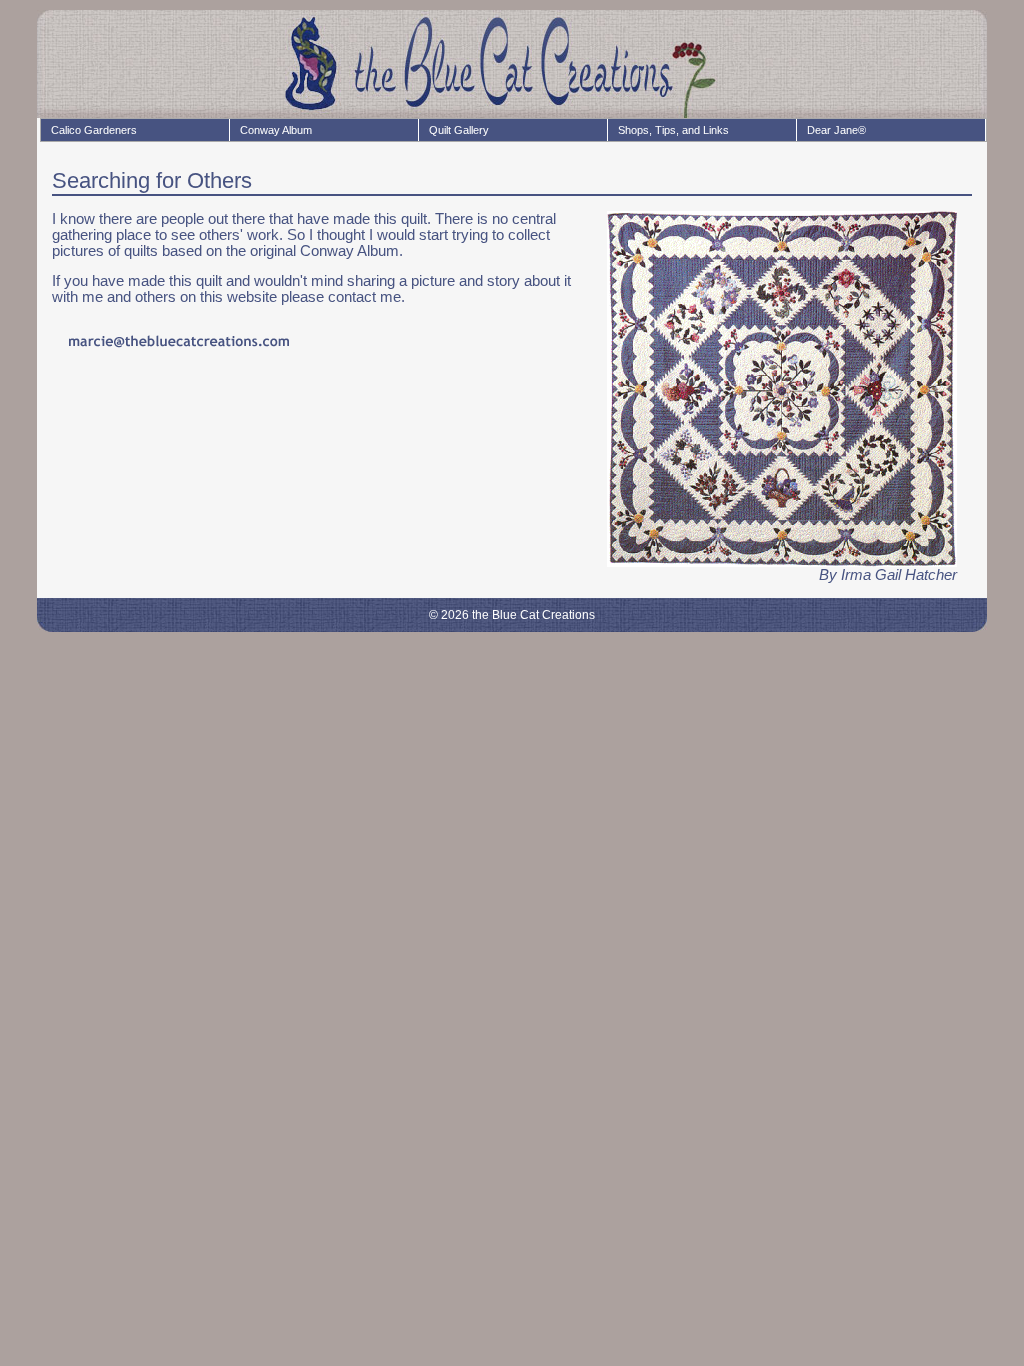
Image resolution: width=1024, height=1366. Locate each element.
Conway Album (276, 130)
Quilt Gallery (459, 130)
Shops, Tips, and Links (673, 130)
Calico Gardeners (94, 130)
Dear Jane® (836, 130)
